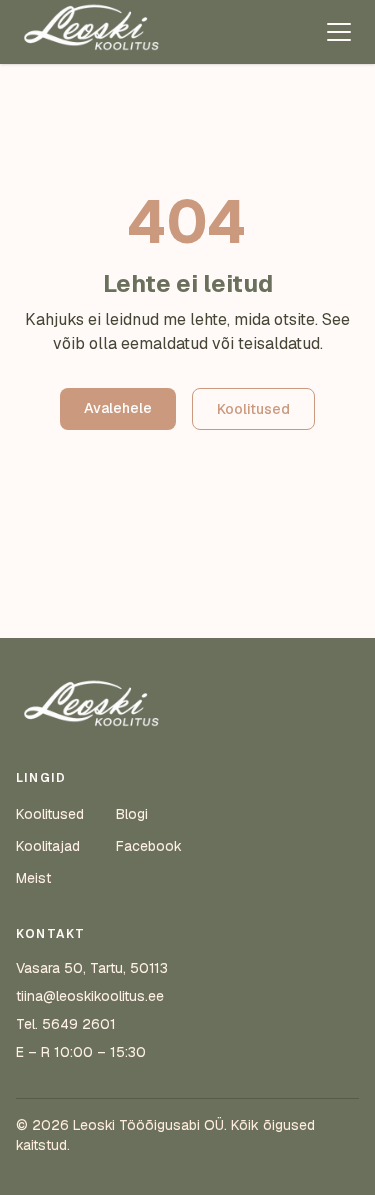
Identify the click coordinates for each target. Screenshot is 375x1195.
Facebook (149, 846)
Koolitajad (48, 846)
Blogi (132, 814)
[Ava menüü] (339, 32)
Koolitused (253, 409)
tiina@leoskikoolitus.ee (90, 996)
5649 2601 (79, 1024)
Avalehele (118, 408)
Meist (33, 878)
